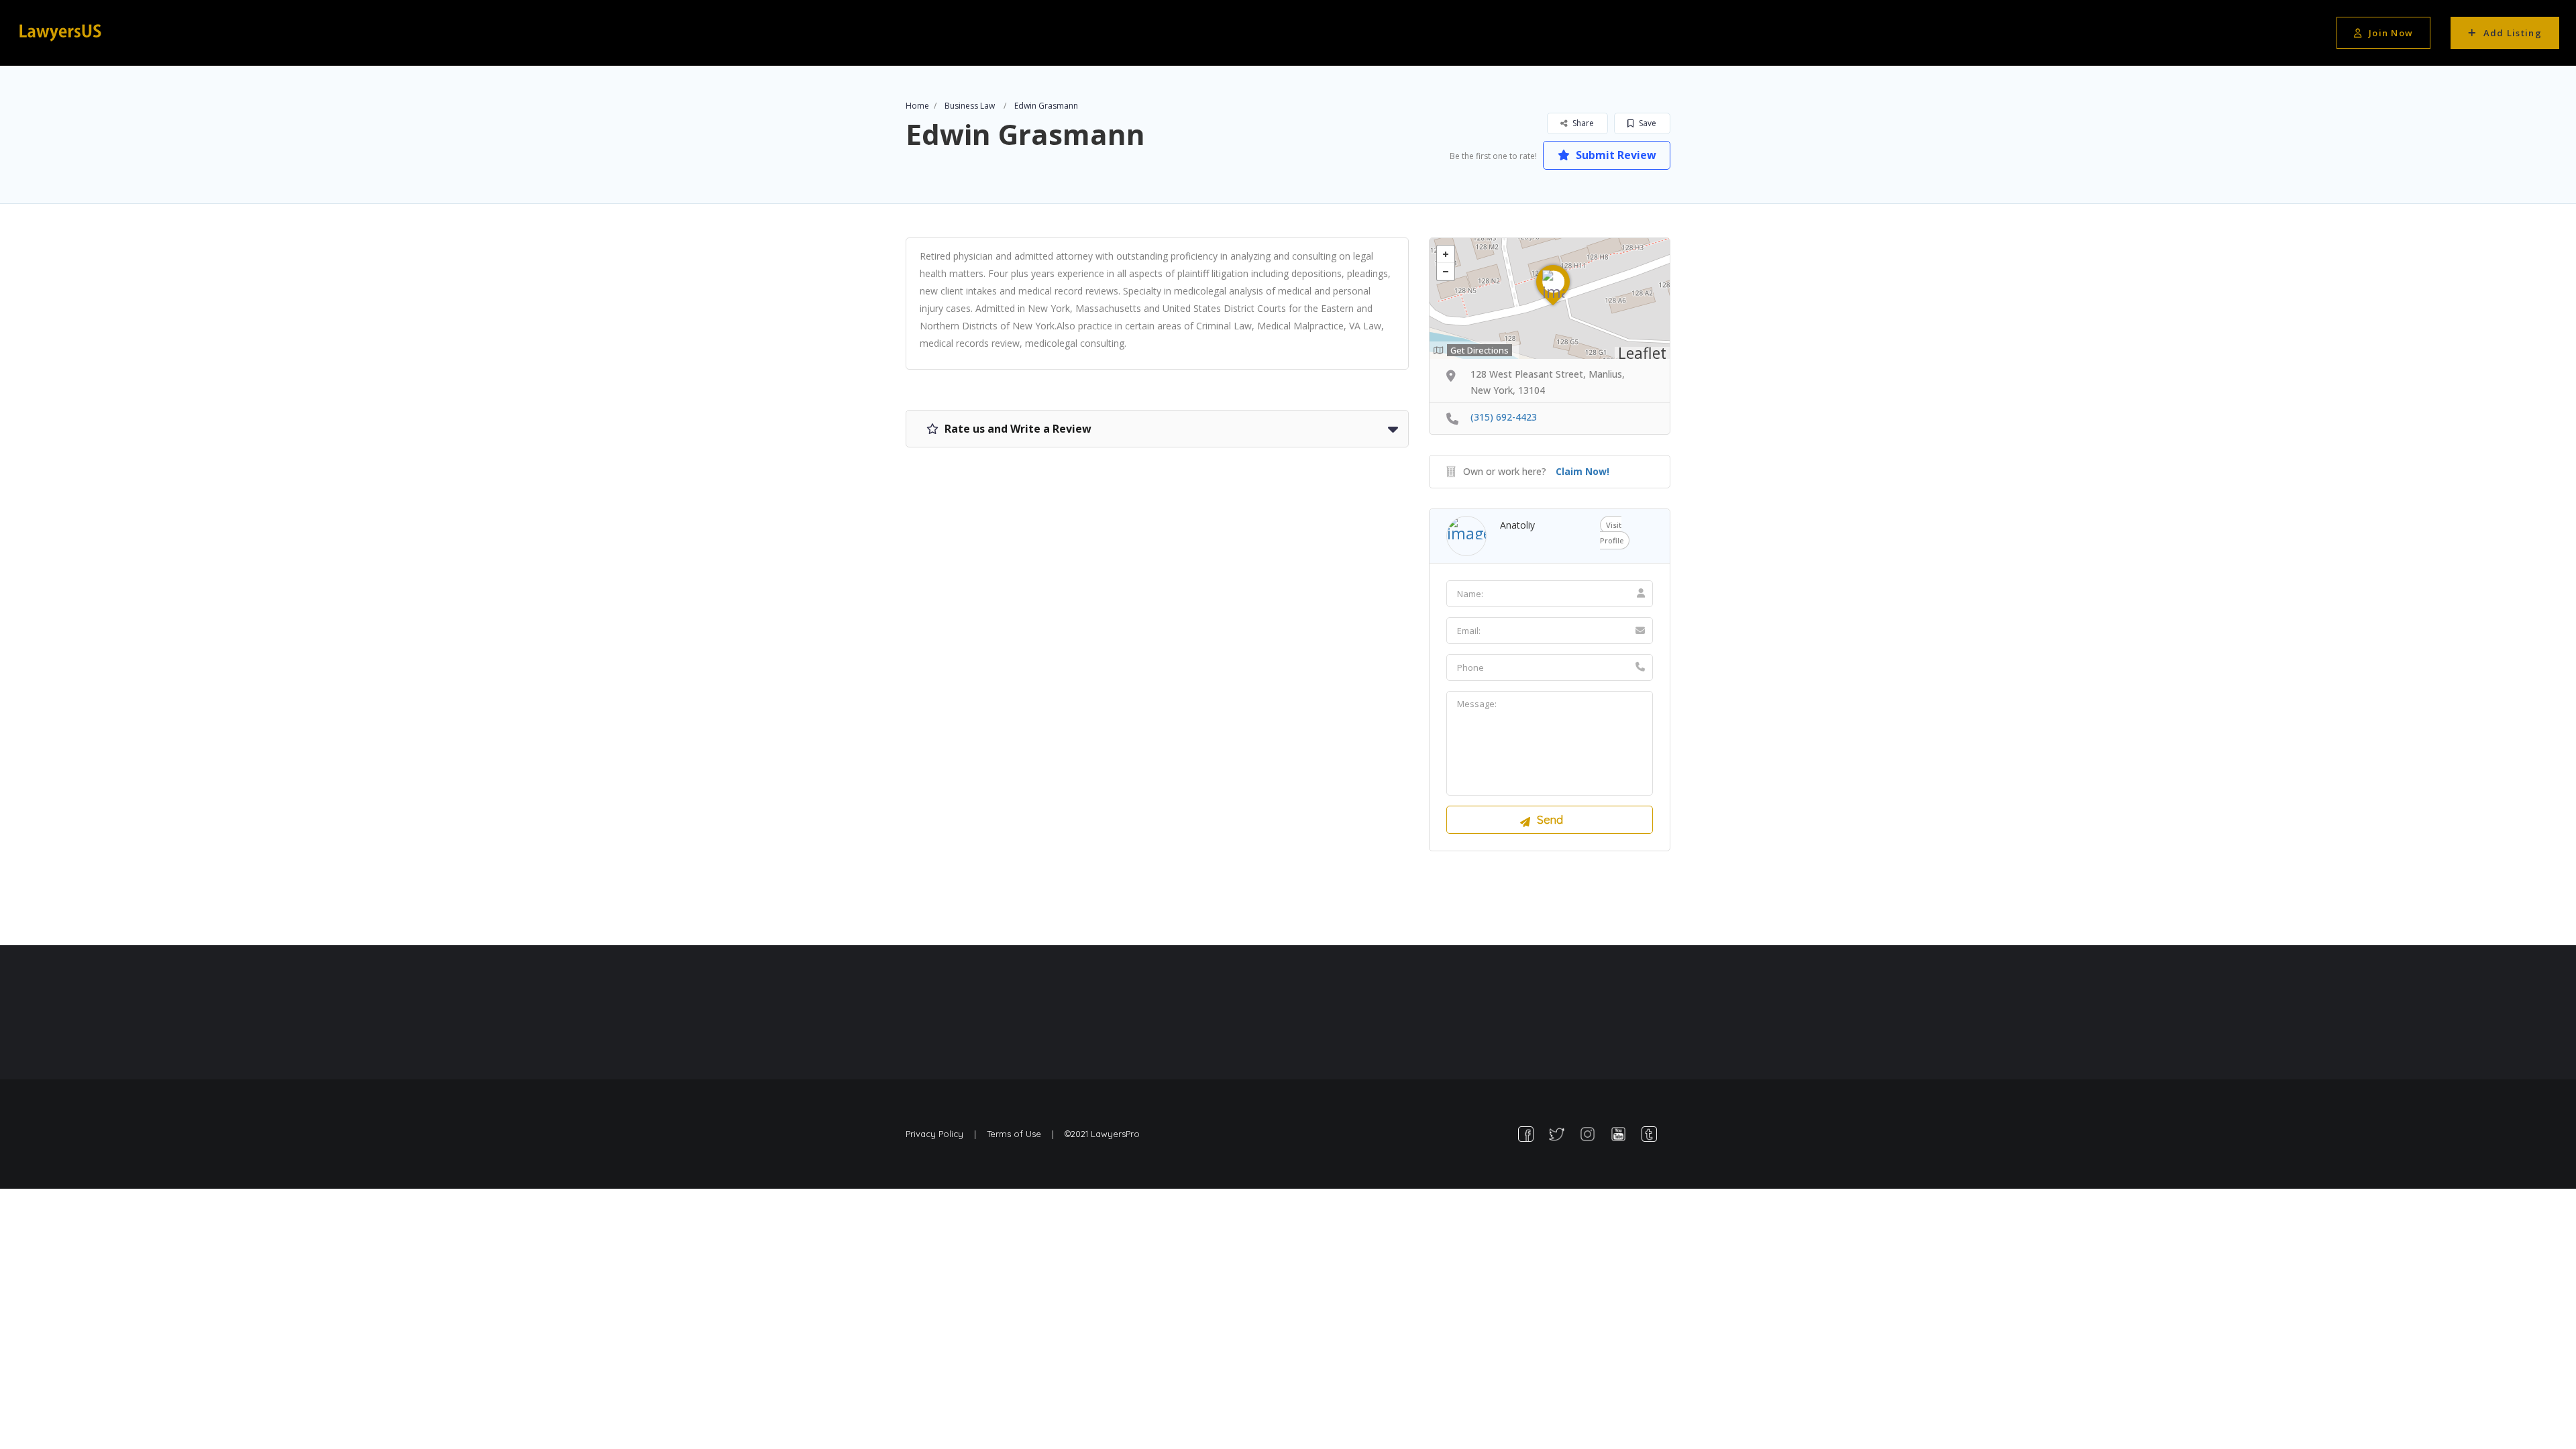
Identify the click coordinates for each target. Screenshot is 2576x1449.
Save (1647, 123)
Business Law (970, 106)
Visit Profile (1612, 533)
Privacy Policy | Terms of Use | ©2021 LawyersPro (1023, 1134)
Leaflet (1642, 353)
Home (917, 106)
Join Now (2391, 33)
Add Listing (2513, 33)
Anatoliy (1517, 525)
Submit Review (1615, 155)
